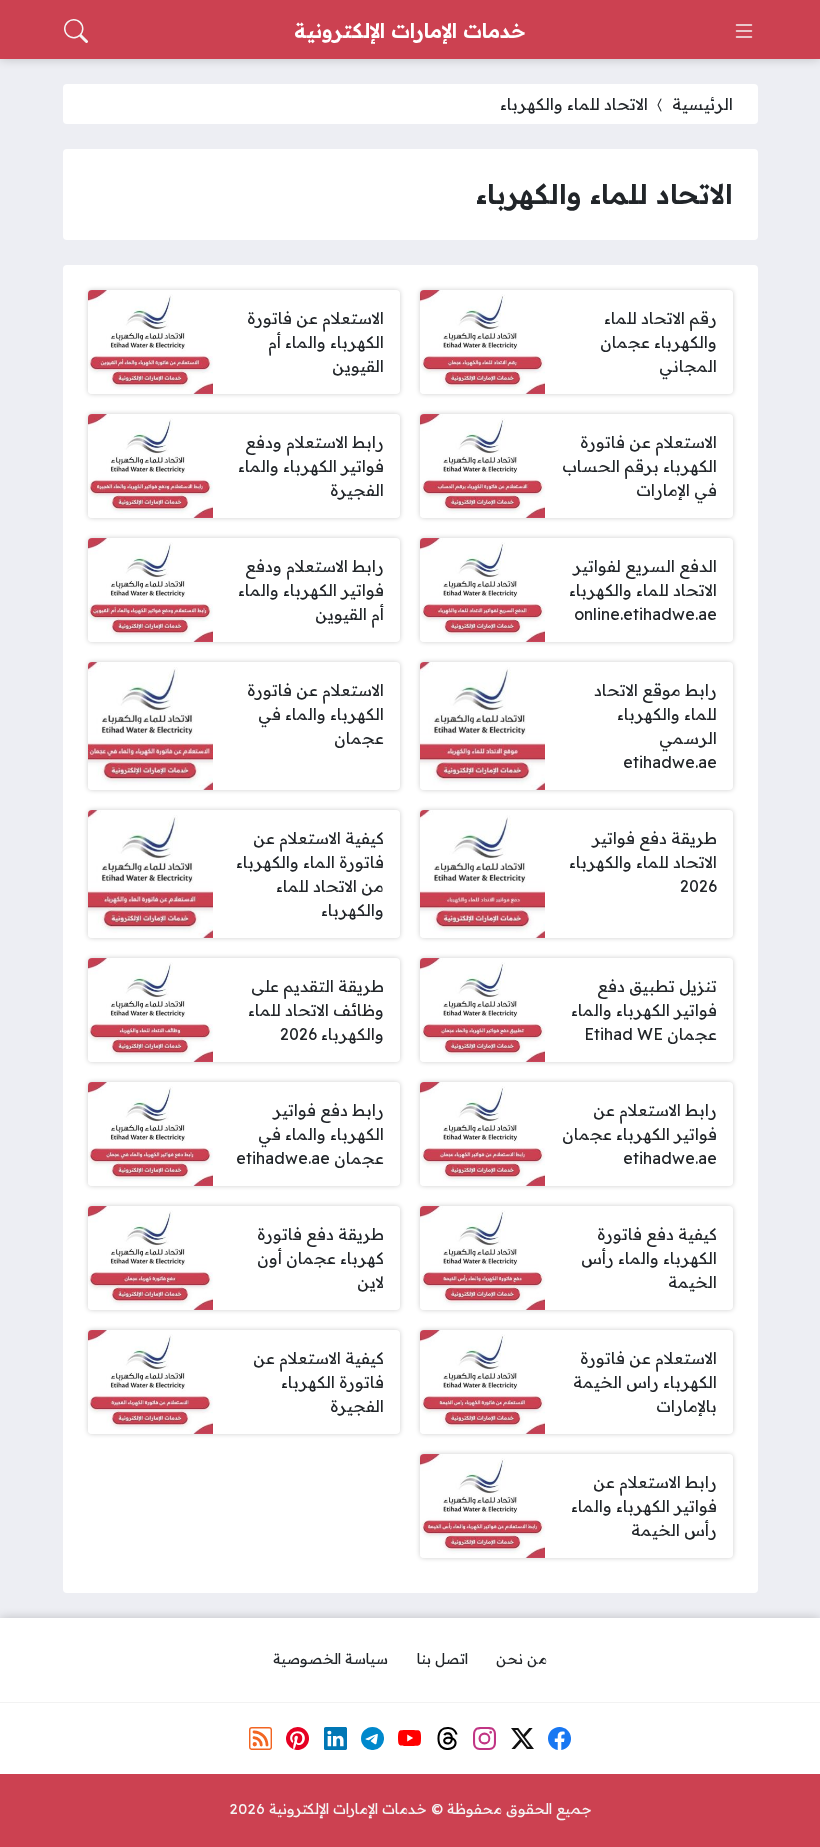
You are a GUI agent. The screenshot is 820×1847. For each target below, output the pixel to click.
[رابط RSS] (260, 1738)
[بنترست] (298, 1738)
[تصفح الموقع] (744, 31)
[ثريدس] (448, 1738)
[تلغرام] (373, 1738)
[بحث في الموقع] (76, 31)
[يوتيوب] (410, 1738)
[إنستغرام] (485, 1738)
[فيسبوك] (560, 1738)
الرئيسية (702, 104)
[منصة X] (522, 1738)
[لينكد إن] (335, 1738)
